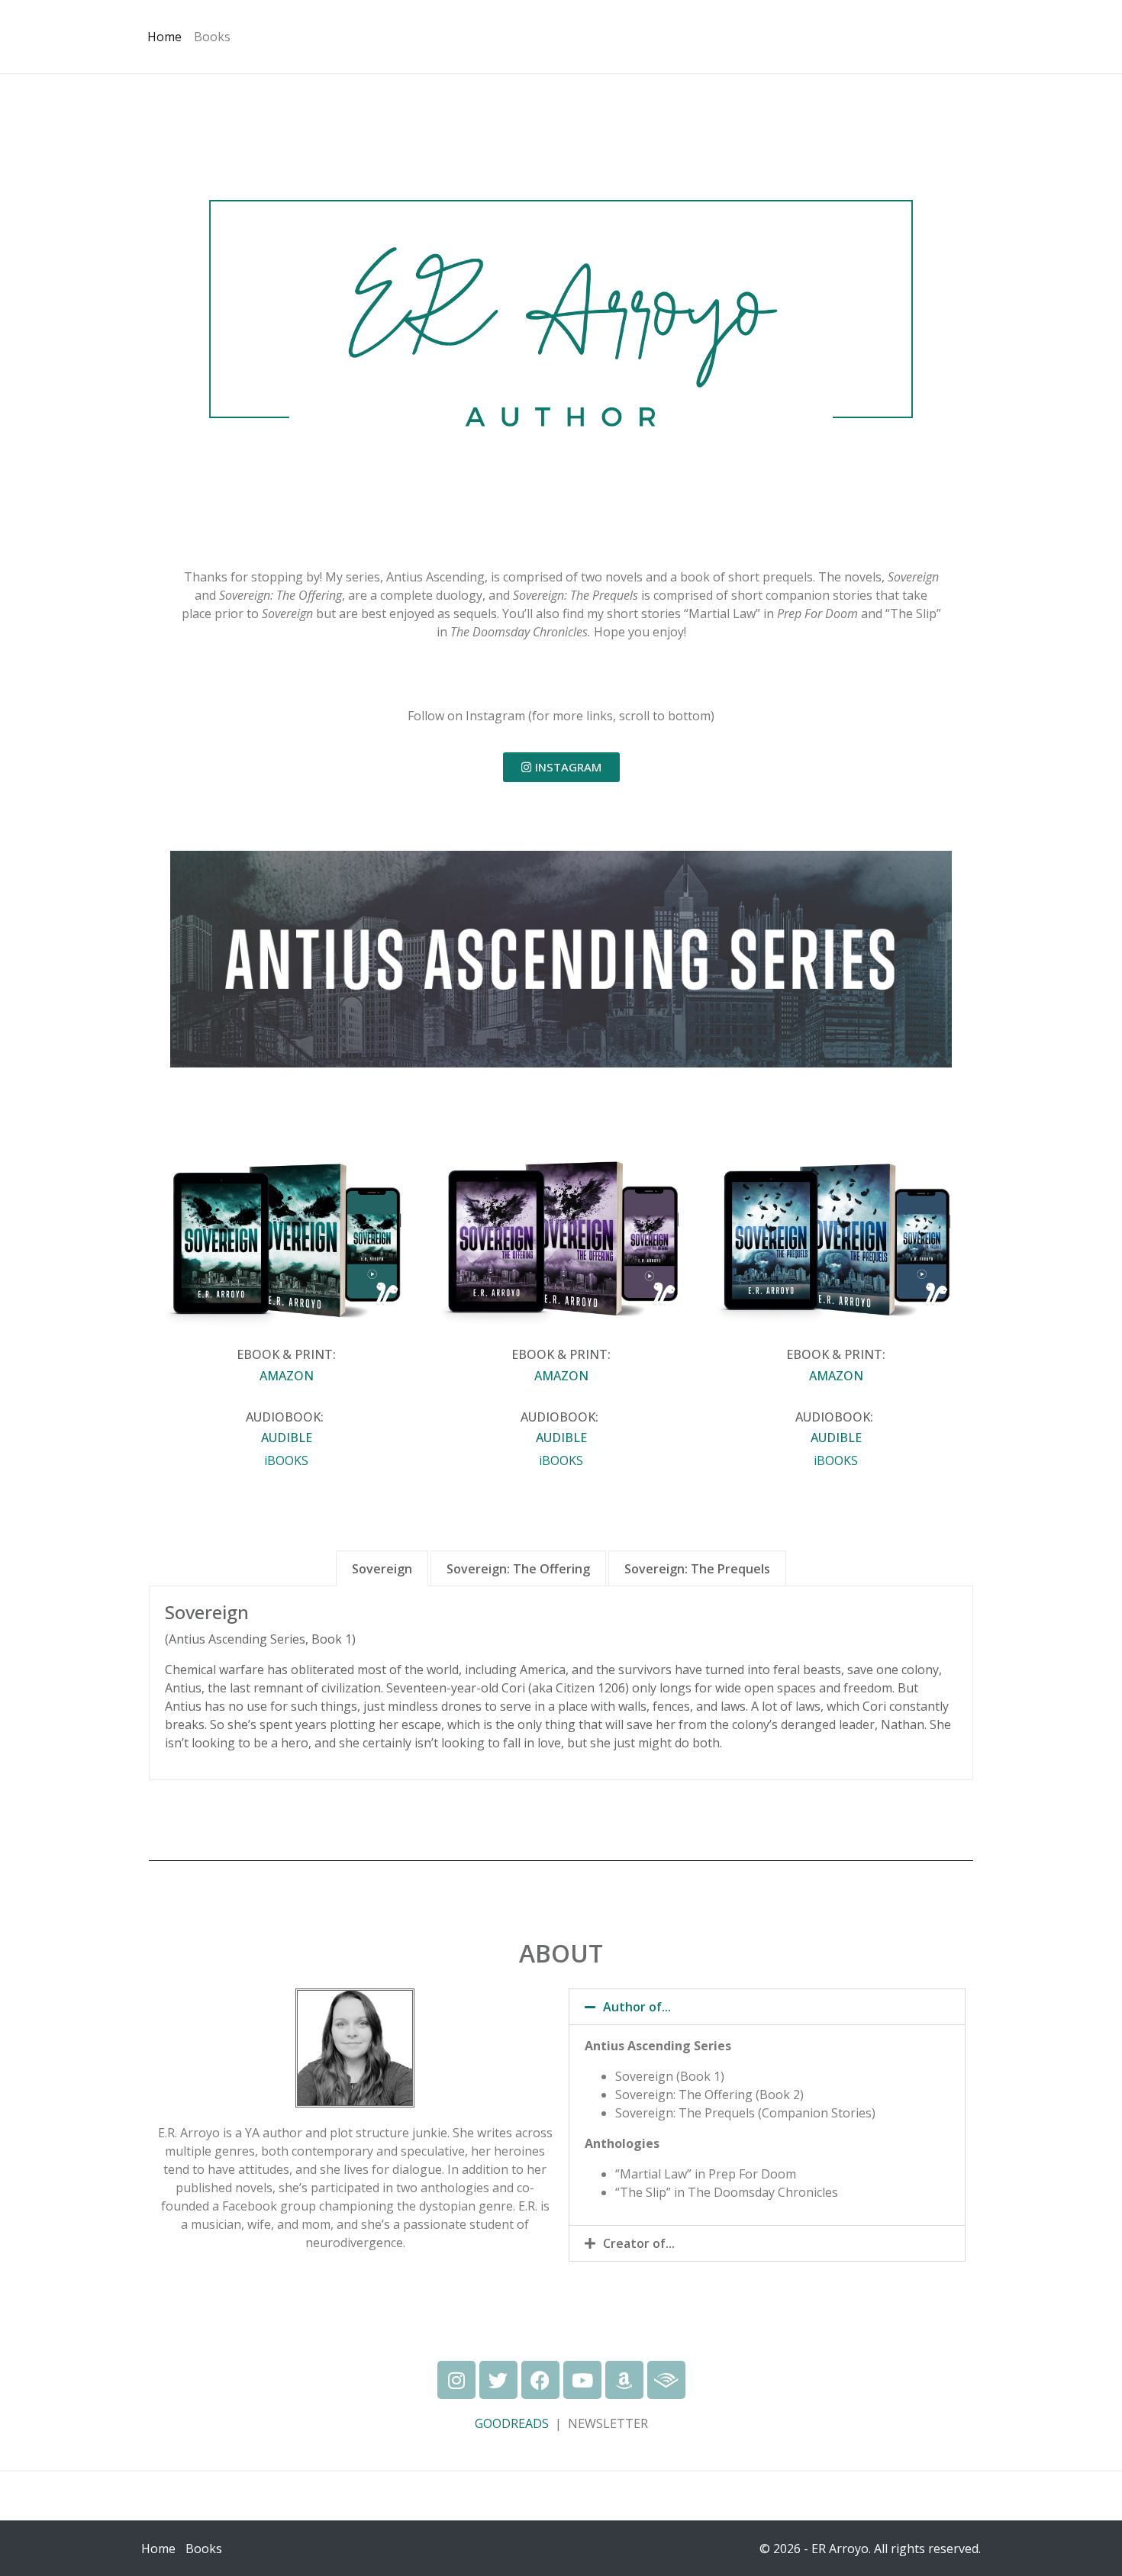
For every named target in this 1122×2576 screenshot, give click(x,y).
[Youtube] (582, 2380)
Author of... (637, 2007)
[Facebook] (540, 2380)
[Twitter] (498, 2380)
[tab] (382, 1568)
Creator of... (639, 2243)
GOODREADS (512, 2423)
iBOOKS (286, 1460)
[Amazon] (624, 2380)
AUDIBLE (287, 1438)
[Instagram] (456, 2380)
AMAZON (287, 1376)
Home (164, 37)
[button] (767, 2007)
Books (212, 37)
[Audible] (666, 2380)
